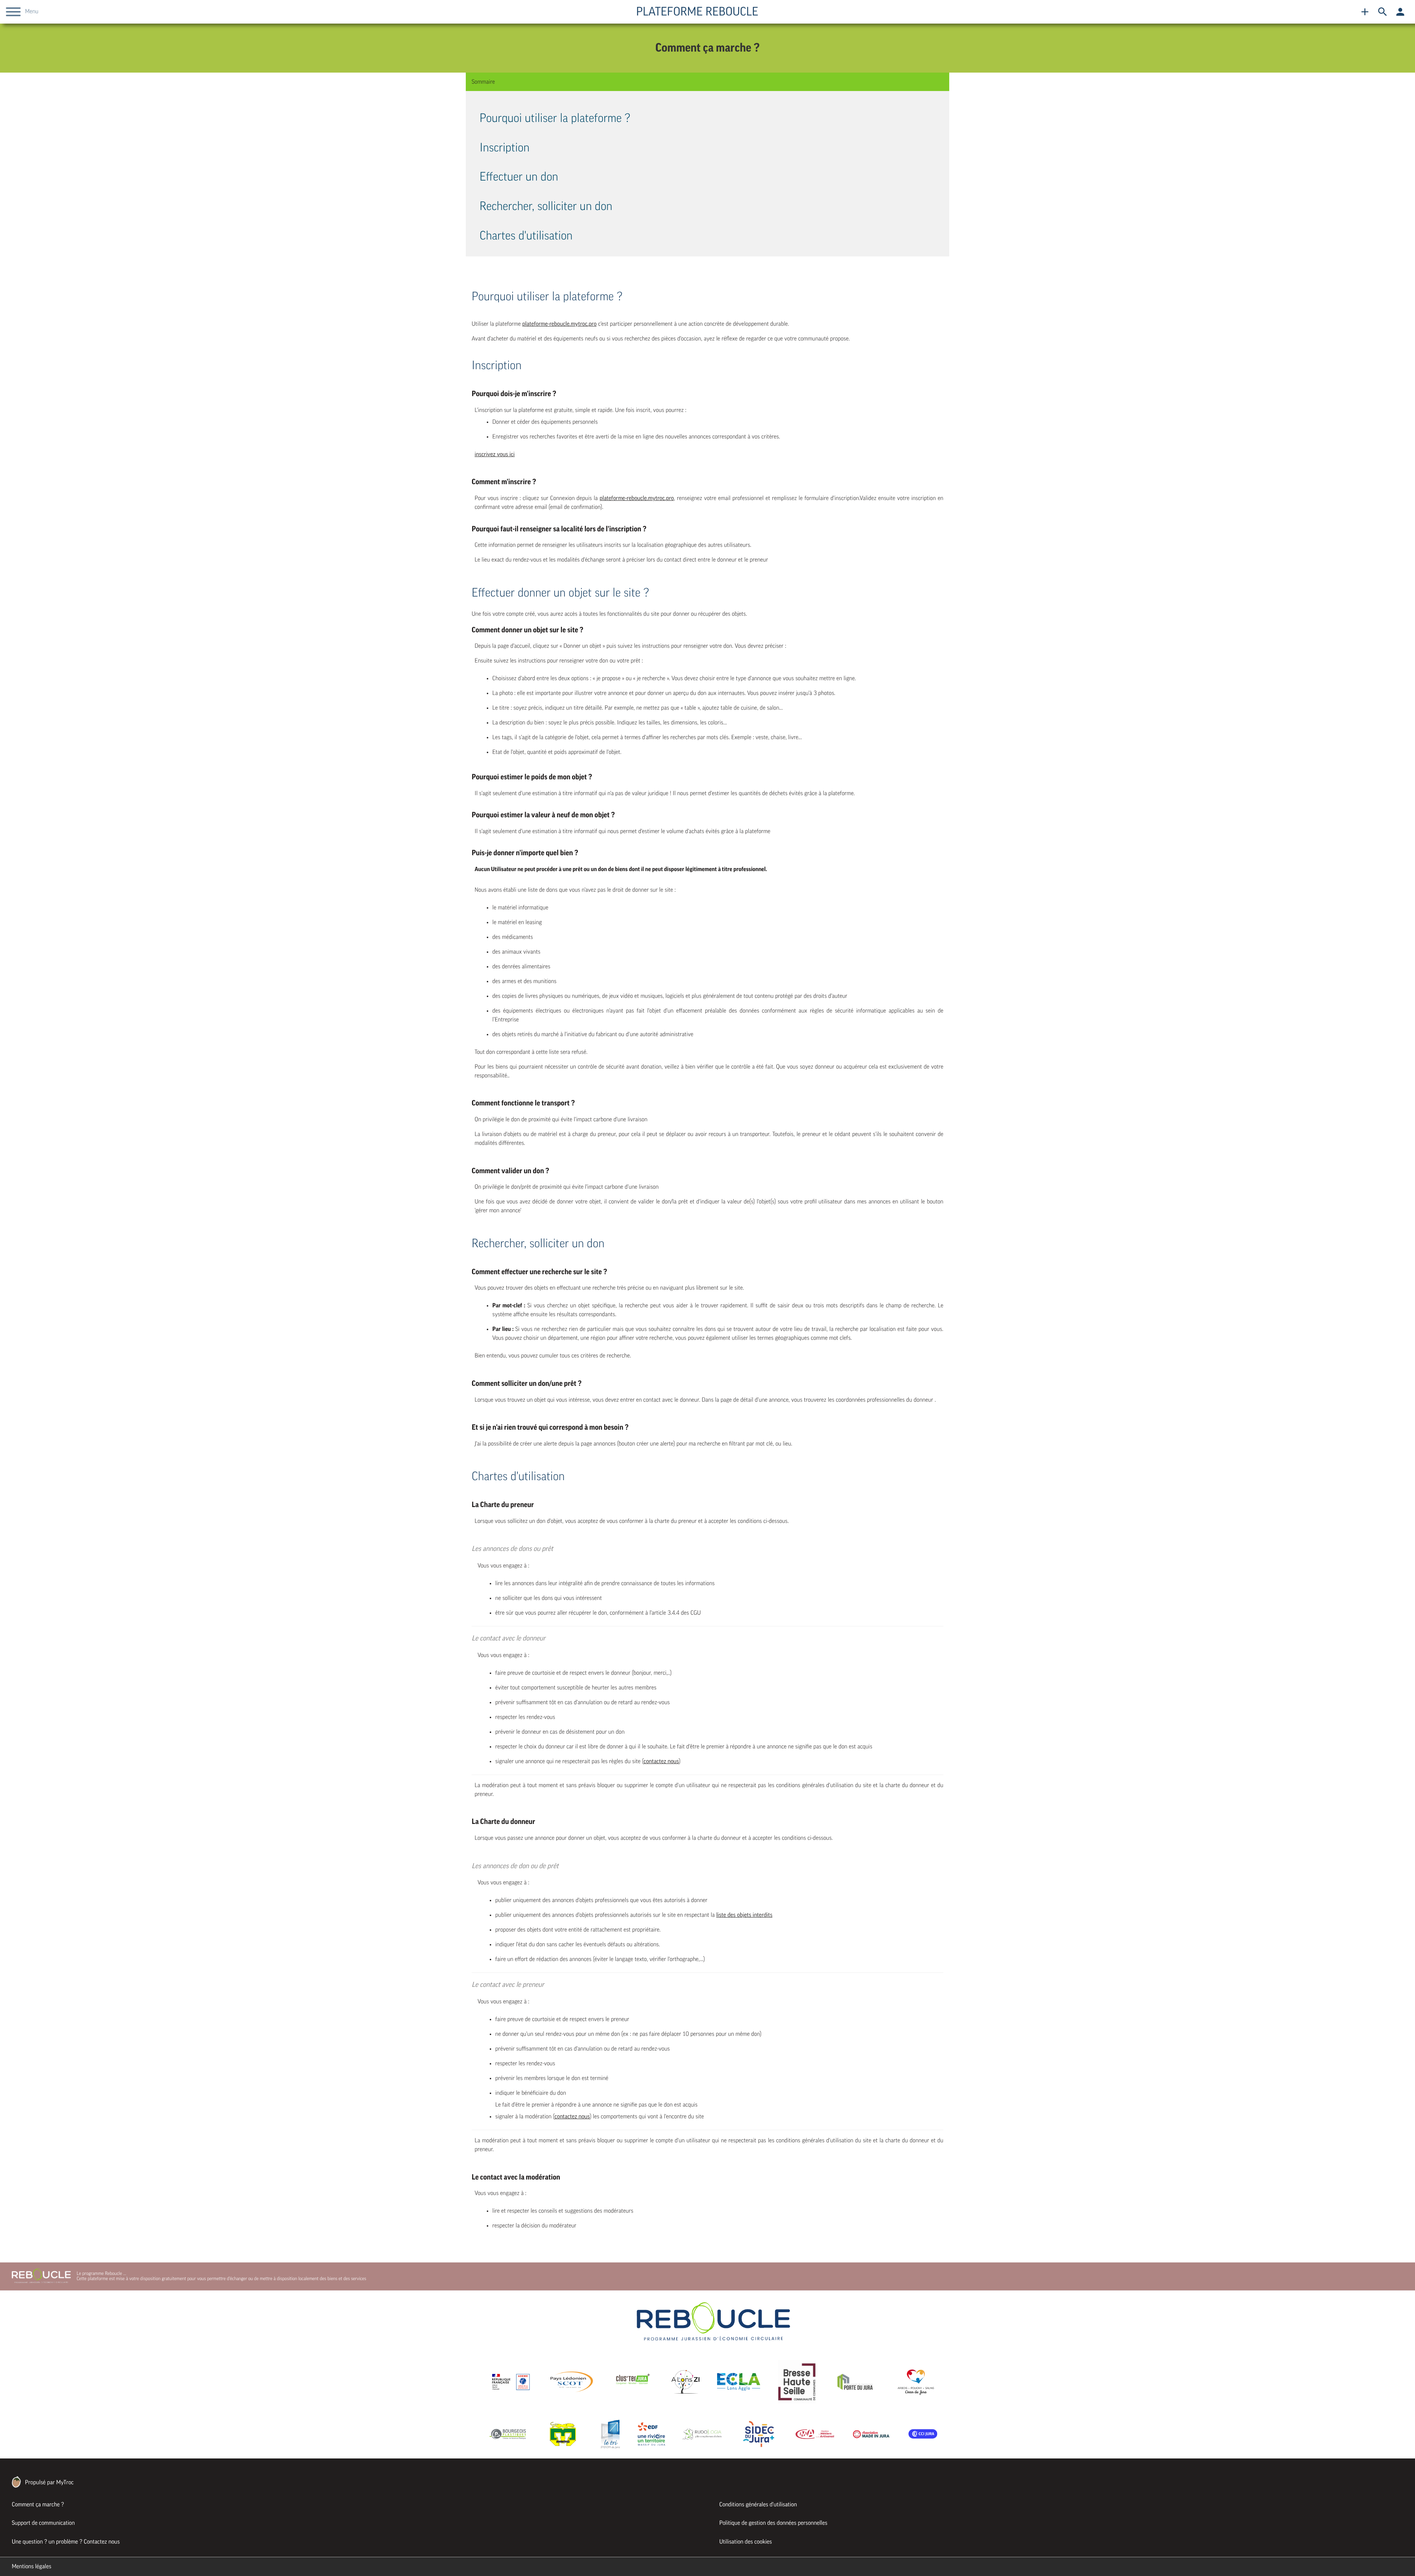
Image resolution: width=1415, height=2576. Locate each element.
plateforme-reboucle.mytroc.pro (559, 324)
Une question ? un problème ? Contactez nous (66, 2542)
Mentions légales (32, 2566)
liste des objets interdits (745, 1915)
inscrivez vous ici (495, 454)
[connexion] (1400, 12)
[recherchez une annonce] (1383, 12)
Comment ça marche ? (38, 2505)
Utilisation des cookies (746, 2542)
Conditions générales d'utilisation (758, 2505)
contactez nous (661, 1761)
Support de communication (43, 2523)
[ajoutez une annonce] (1365, 12)
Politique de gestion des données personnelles (773, 2523)
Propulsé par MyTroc (49, 2482)
